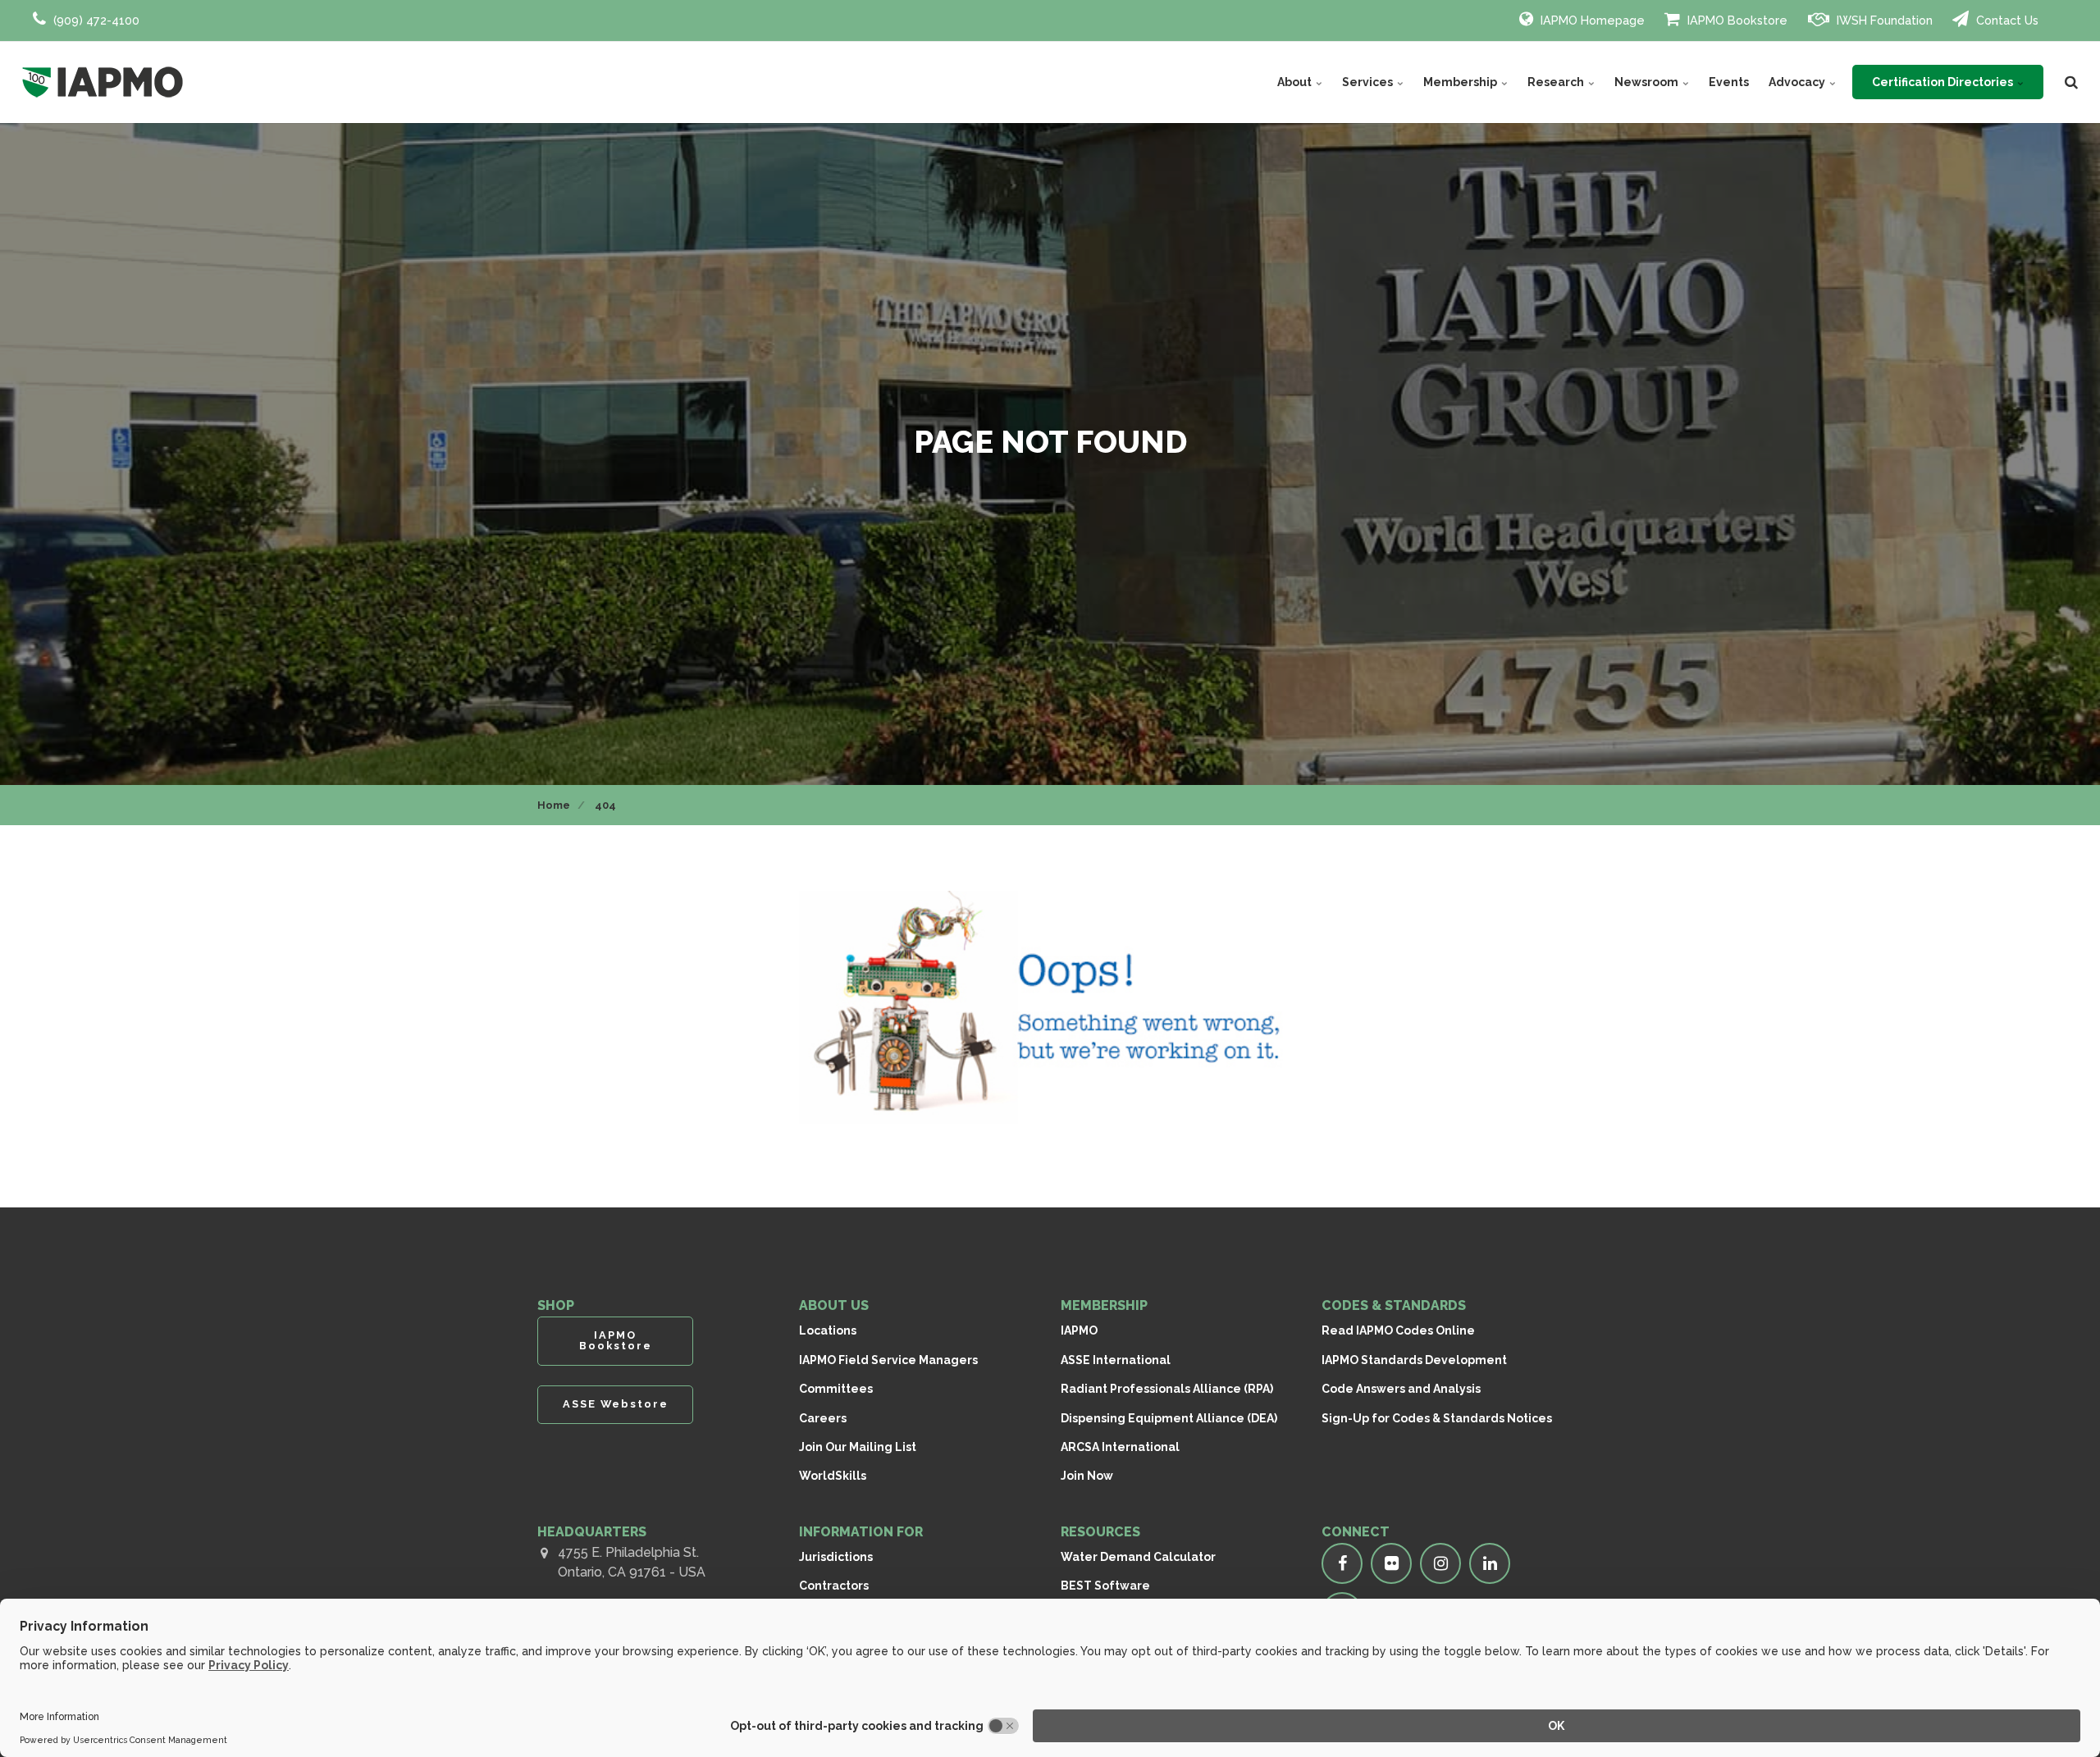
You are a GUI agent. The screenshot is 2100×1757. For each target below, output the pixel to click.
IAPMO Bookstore (1736, 20)
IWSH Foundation (1883, 20)
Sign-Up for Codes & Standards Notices (1437, 1418)
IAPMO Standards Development (1414, 1360)
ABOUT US (834, 1305)
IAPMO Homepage (1591, 20)
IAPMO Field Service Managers (888, 1360)
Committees (836, 1389)
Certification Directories (1944, 82)
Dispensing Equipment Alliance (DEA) (1169, 1418)
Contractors (834, 1586)
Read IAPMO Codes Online (1398, 1330)
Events (1729, 82)
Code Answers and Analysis (1401, 1389)
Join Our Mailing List (858, 1447)
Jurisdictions (836, 1557)
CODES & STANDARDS (1394, 1305)
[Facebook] (1342, 1563)
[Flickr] (1391, 1563)
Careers (823, 1418)
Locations (828, 1330)
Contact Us (2006, 20)
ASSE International (1116, 1360)
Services (1369, 82)
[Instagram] (1440, 1563)
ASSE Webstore (616, 1404)
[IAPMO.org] (103, 82)
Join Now (1087, 1476)
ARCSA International (1120, 1447)
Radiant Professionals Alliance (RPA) (1167, 1389)
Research (1557, 82)
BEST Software (1105, 1586)
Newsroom (1648, 82)
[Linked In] (1490, 1563)
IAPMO (1079, 1330)
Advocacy (1798, 82)
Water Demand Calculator (1138, 1557)
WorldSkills (833, 1476)
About (1296, 82)
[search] (2071, 82)
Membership (1461, 82)
